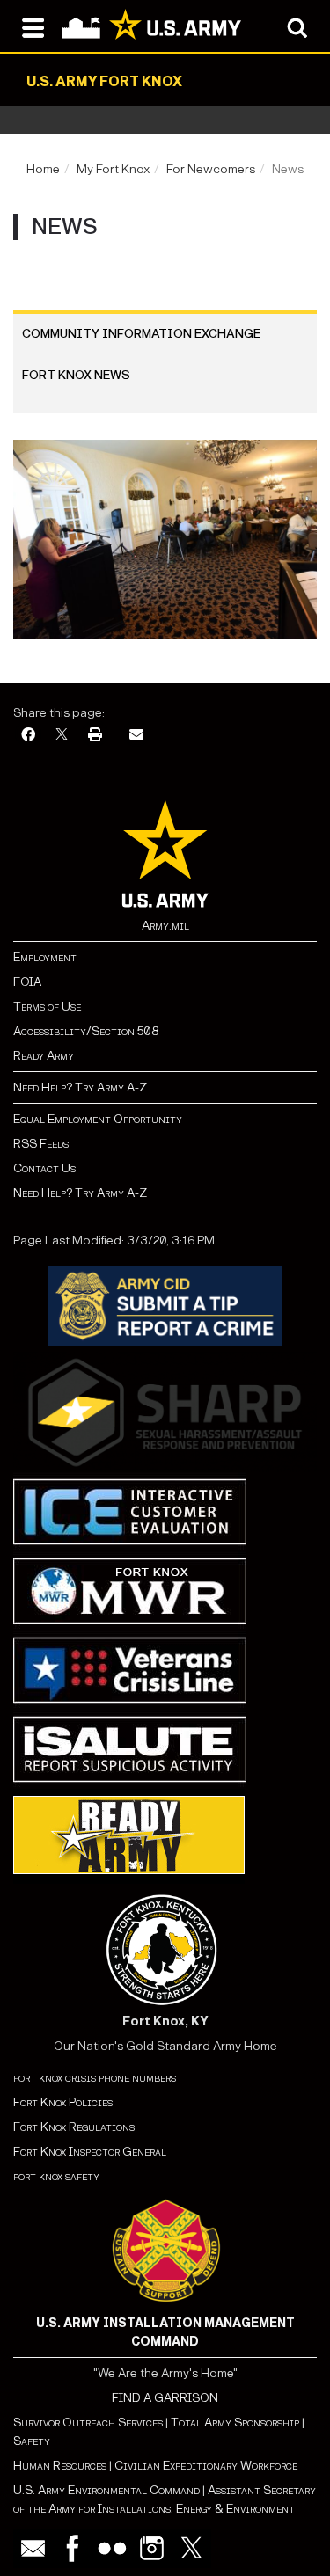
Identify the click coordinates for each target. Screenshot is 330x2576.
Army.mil (165, 926)
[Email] (136, 736)
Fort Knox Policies (63, 2102)
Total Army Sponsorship (235, 2423)
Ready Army (44, 1056)
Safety (32, 2441)
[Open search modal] (297, 26)
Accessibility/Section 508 (86, 1031)
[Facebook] (28, 736)
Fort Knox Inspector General (90, 2152)
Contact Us (44, 1168)
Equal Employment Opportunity (98, 1119)
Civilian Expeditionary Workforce (206, 2466)
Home (43, 169)
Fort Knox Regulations (74, 2127)
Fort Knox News (76, 375)
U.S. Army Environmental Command (106, 2490)
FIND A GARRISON (165, 2398)
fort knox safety (56, 2176)
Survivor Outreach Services (88, 2423)
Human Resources (60, 2466)
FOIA (27, 982)
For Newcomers (211, 169)
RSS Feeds (41, 1144)
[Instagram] (152, 2548)
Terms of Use (47, 1007)
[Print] (95, 736)
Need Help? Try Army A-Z (80, 1087)
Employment (45, 957)
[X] (62, 736)
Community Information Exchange (141, 334)
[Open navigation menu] (33, 26)
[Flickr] (112, 2548)
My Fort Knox (113, 169)
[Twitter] (191, 2548)
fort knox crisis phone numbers (95, 2078)
